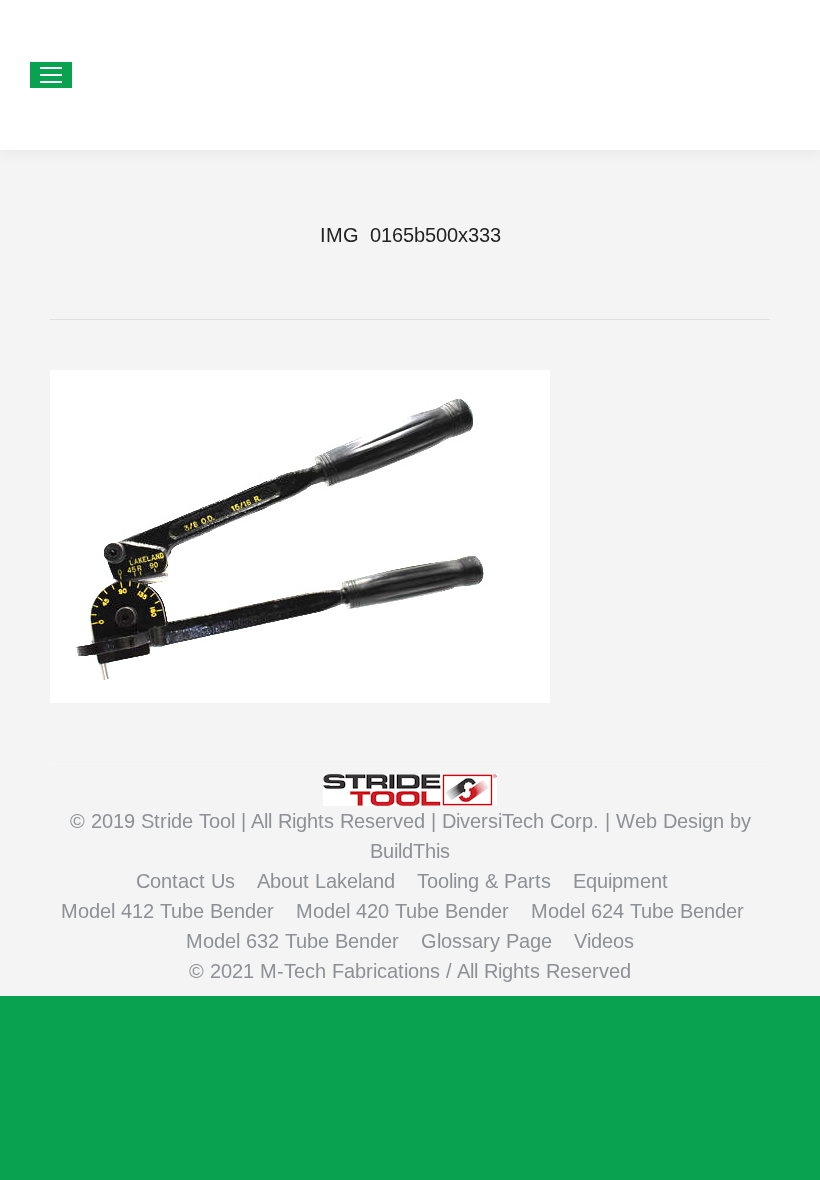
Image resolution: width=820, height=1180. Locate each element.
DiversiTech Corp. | (529, 821)
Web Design (673, 821)
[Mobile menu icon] (51, 75)
